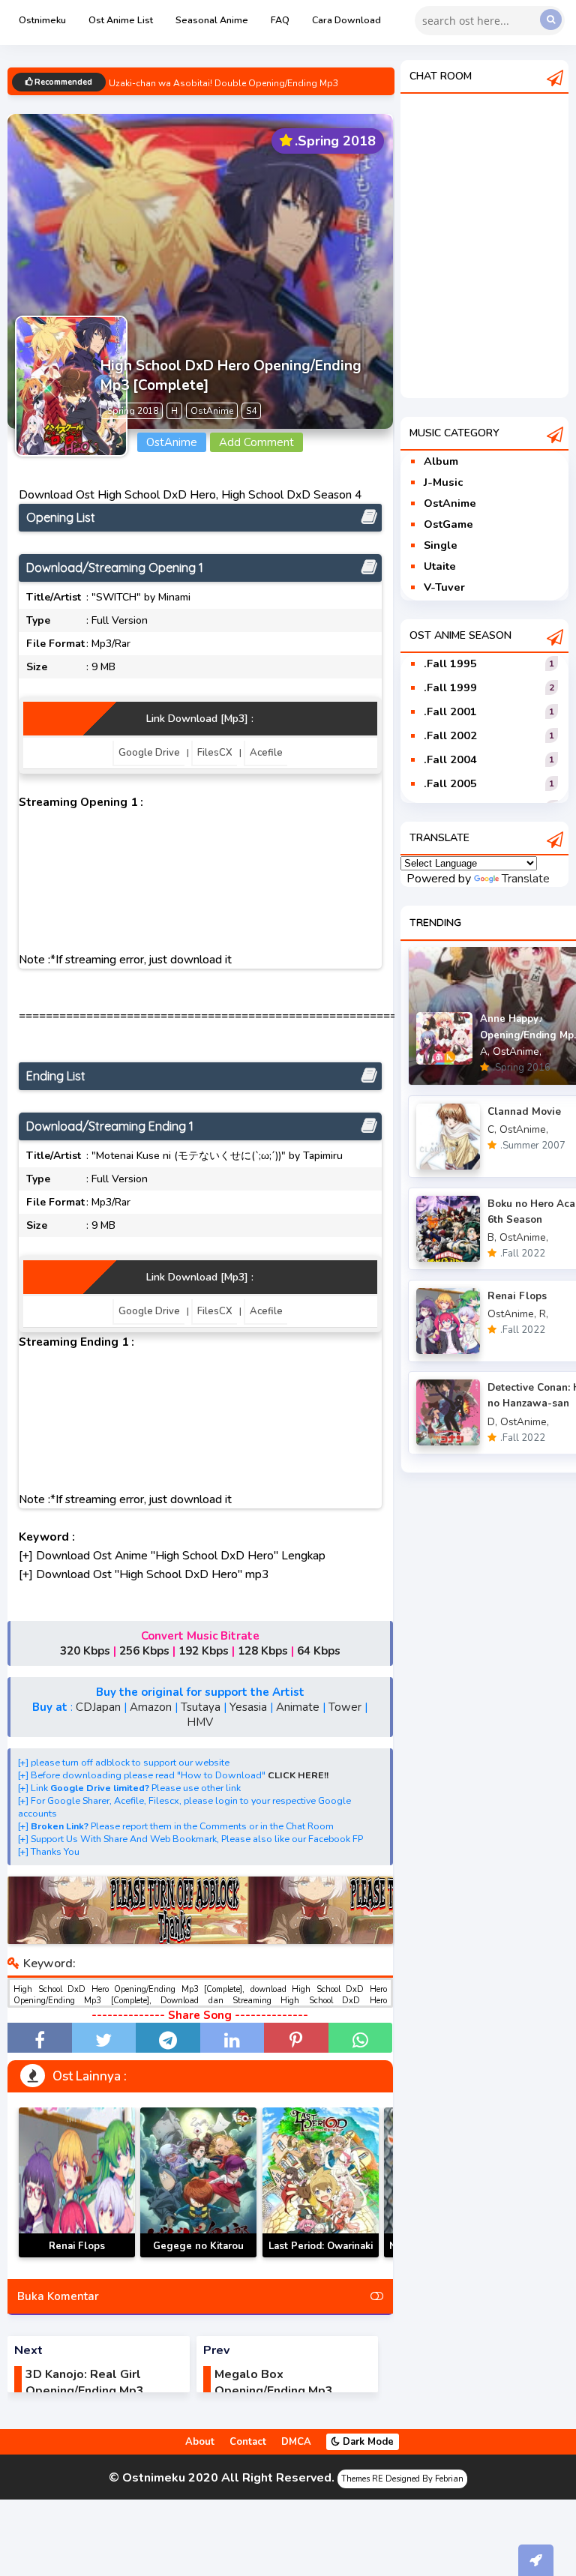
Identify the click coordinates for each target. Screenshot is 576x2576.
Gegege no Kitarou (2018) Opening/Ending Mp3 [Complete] (198, 2257)
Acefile (266, 753)
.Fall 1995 (450, 663)
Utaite (440, 566)
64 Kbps (319, 1651)
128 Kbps (263, 1651)
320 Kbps (85, 1651)
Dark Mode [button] (367, 2442)
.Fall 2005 (450, 783)
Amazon (151, 1707)
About (200, 2442)
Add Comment (256, 442)
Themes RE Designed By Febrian (402, 2479)
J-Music (443, 482)
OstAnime (450, 503)
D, (492, 1422)
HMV (200, 1722)
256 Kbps (144, 1651)
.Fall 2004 (450, 759)
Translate (526, 879)
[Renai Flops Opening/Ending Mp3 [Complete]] (77, 2182)
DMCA (296, 2442)
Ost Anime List (121, 20)
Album (441, 461)
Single (441, 545)
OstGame (448, 524)
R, (544, 1314)
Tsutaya (201, 1707)
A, (485, 1051)
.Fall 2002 (450, 735)
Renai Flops (517, 1296)
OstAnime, (517, 1051)
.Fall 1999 (450, 687)
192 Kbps (204, 1651)
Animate (298, 1707)
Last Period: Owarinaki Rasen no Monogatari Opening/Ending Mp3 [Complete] (321, 2257)
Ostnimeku (42, 20)
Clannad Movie (524, 1111)
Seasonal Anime (212, 20)
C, (492, 1129)
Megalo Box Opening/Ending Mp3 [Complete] (274, 2391)
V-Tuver (444, 587)
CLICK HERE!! (298, 1775)
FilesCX (215, 753)
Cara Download (346, 20)
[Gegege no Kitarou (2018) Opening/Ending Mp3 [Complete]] (198, 2182)
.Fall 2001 (450, 711)
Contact (248, 2442)
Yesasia (248, 1707)
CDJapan (98, 1707)
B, (492, 1237)
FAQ (280, 20)
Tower (345, 1707)
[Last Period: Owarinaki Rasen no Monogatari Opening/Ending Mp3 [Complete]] (321, 2182)
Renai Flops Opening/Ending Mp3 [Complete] (77, 2257)
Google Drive (149, 753)
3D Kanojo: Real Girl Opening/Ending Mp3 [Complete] (85, 2391)
